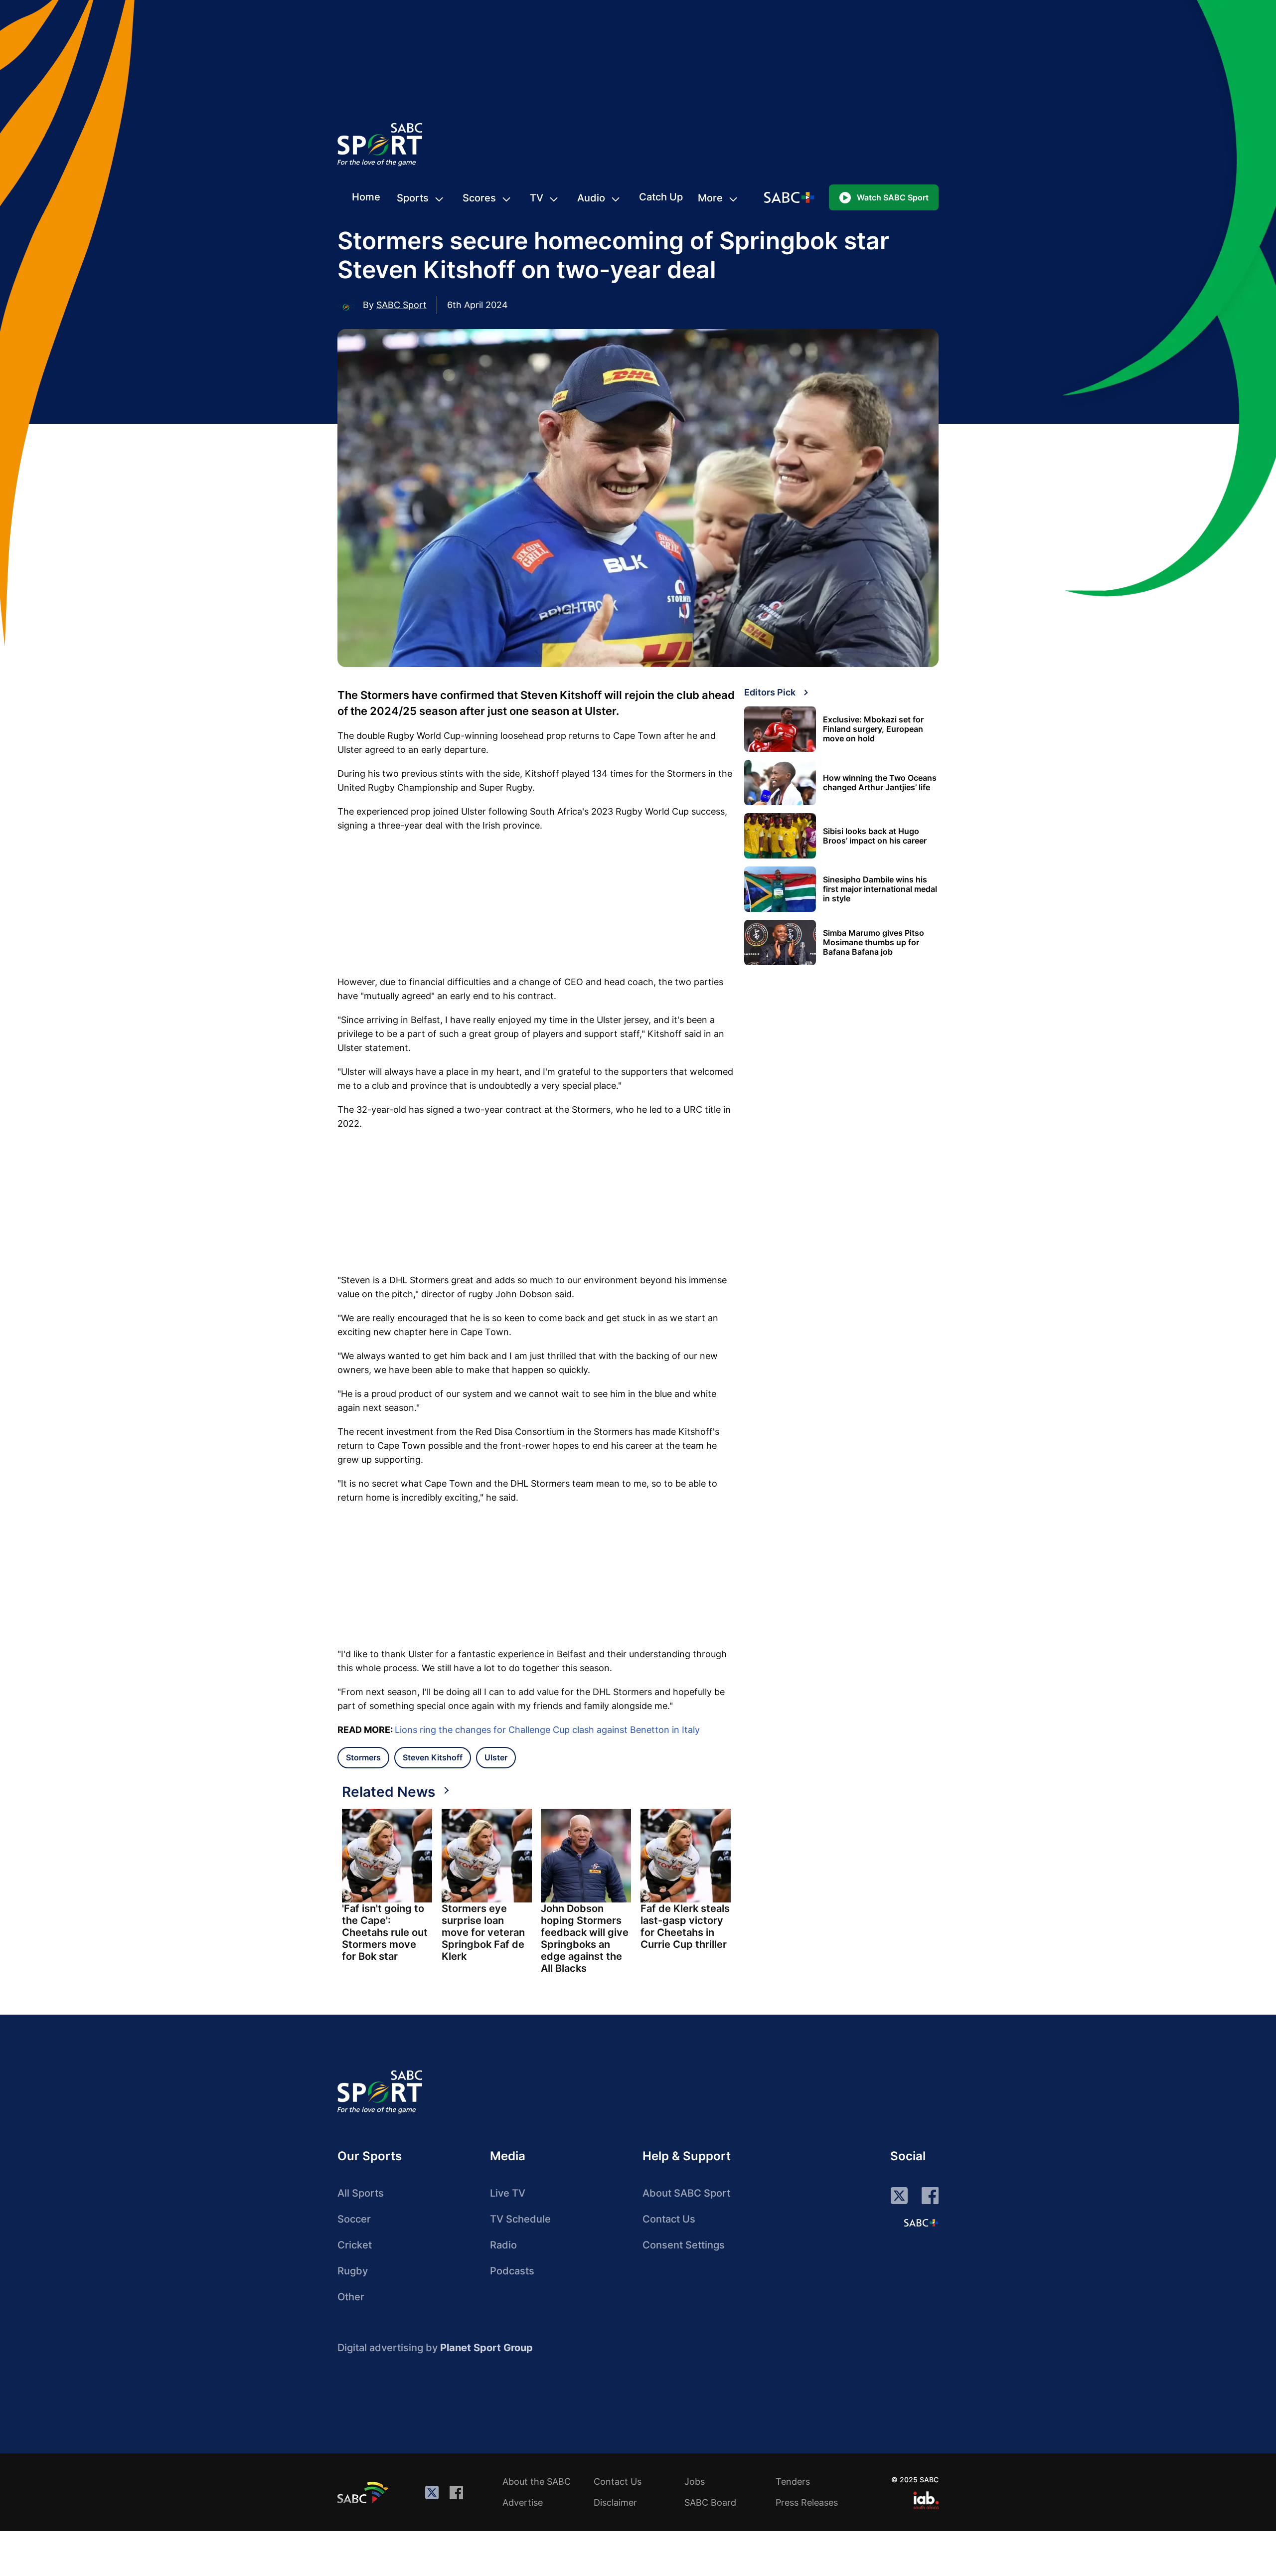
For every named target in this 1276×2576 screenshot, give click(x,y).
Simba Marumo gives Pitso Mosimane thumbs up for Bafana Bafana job (874, 943)
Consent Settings (684, 2245)
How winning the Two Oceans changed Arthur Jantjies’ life (880, 783)
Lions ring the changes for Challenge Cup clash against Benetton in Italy (547, 1730)
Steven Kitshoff (433, 1757)
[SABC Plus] (921, 2223)
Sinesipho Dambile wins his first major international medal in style (880, 889)
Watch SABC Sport (893, 197)
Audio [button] (591, 198)
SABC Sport (401, 305)
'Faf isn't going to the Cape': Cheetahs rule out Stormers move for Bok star (385, 1932)
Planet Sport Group (486, 2348)
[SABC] (364, 2492)
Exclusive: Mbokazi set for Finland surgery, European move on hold (873, 729)
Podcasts (512, 2271)
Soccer (354, 2219)
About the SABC (537, 2482)
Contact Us (669, 2219)
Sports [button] (413, 198)
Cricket (355, 2245)
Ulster (496, 1757)
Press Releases (807, 2502)
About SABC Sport (686, 2193)
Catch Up (661, 197)
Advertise (523, 2502)
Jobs (695, 2482)
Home (366, 197)
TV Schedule (520, 2219)
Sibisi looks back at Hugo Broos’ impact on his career (875, 836)
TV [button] (537, 198)
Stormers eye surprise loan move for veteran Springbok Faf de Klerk (483, 1932)
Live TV (508, 2193)
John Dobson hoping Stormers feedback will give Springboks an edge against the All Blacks (585, 1938)
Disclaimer (615, 2502)
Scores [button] (479, 198)
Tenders (793, 2482)
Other (351, 2297)
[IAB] (926, 2500)
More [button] (710, 198)
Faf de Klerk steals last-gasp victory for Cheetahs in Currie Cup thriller (685, 1926)
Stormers (363, 1757)
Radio (503, 2245)
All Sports (361, 2193)
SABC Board (710, 2502)
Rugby (353, 2271)
